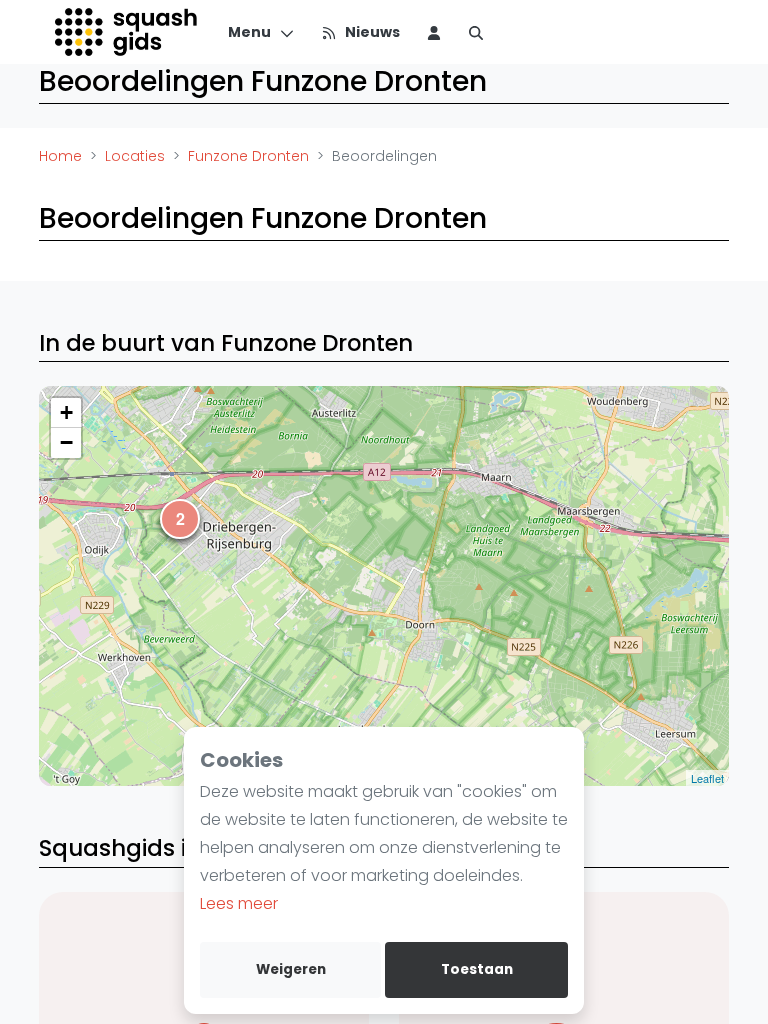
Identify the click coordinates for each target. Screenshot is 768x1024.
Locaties (135, 156)
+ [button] (66, 412)
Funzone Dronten (248, 156)
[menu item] (434, 32)
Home (60, 156)
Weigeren (291, 969)
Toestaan (477, 969)
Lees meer (239, 903)
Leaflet (707, 778)
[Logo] (127, 32)
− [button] (66, 442)
